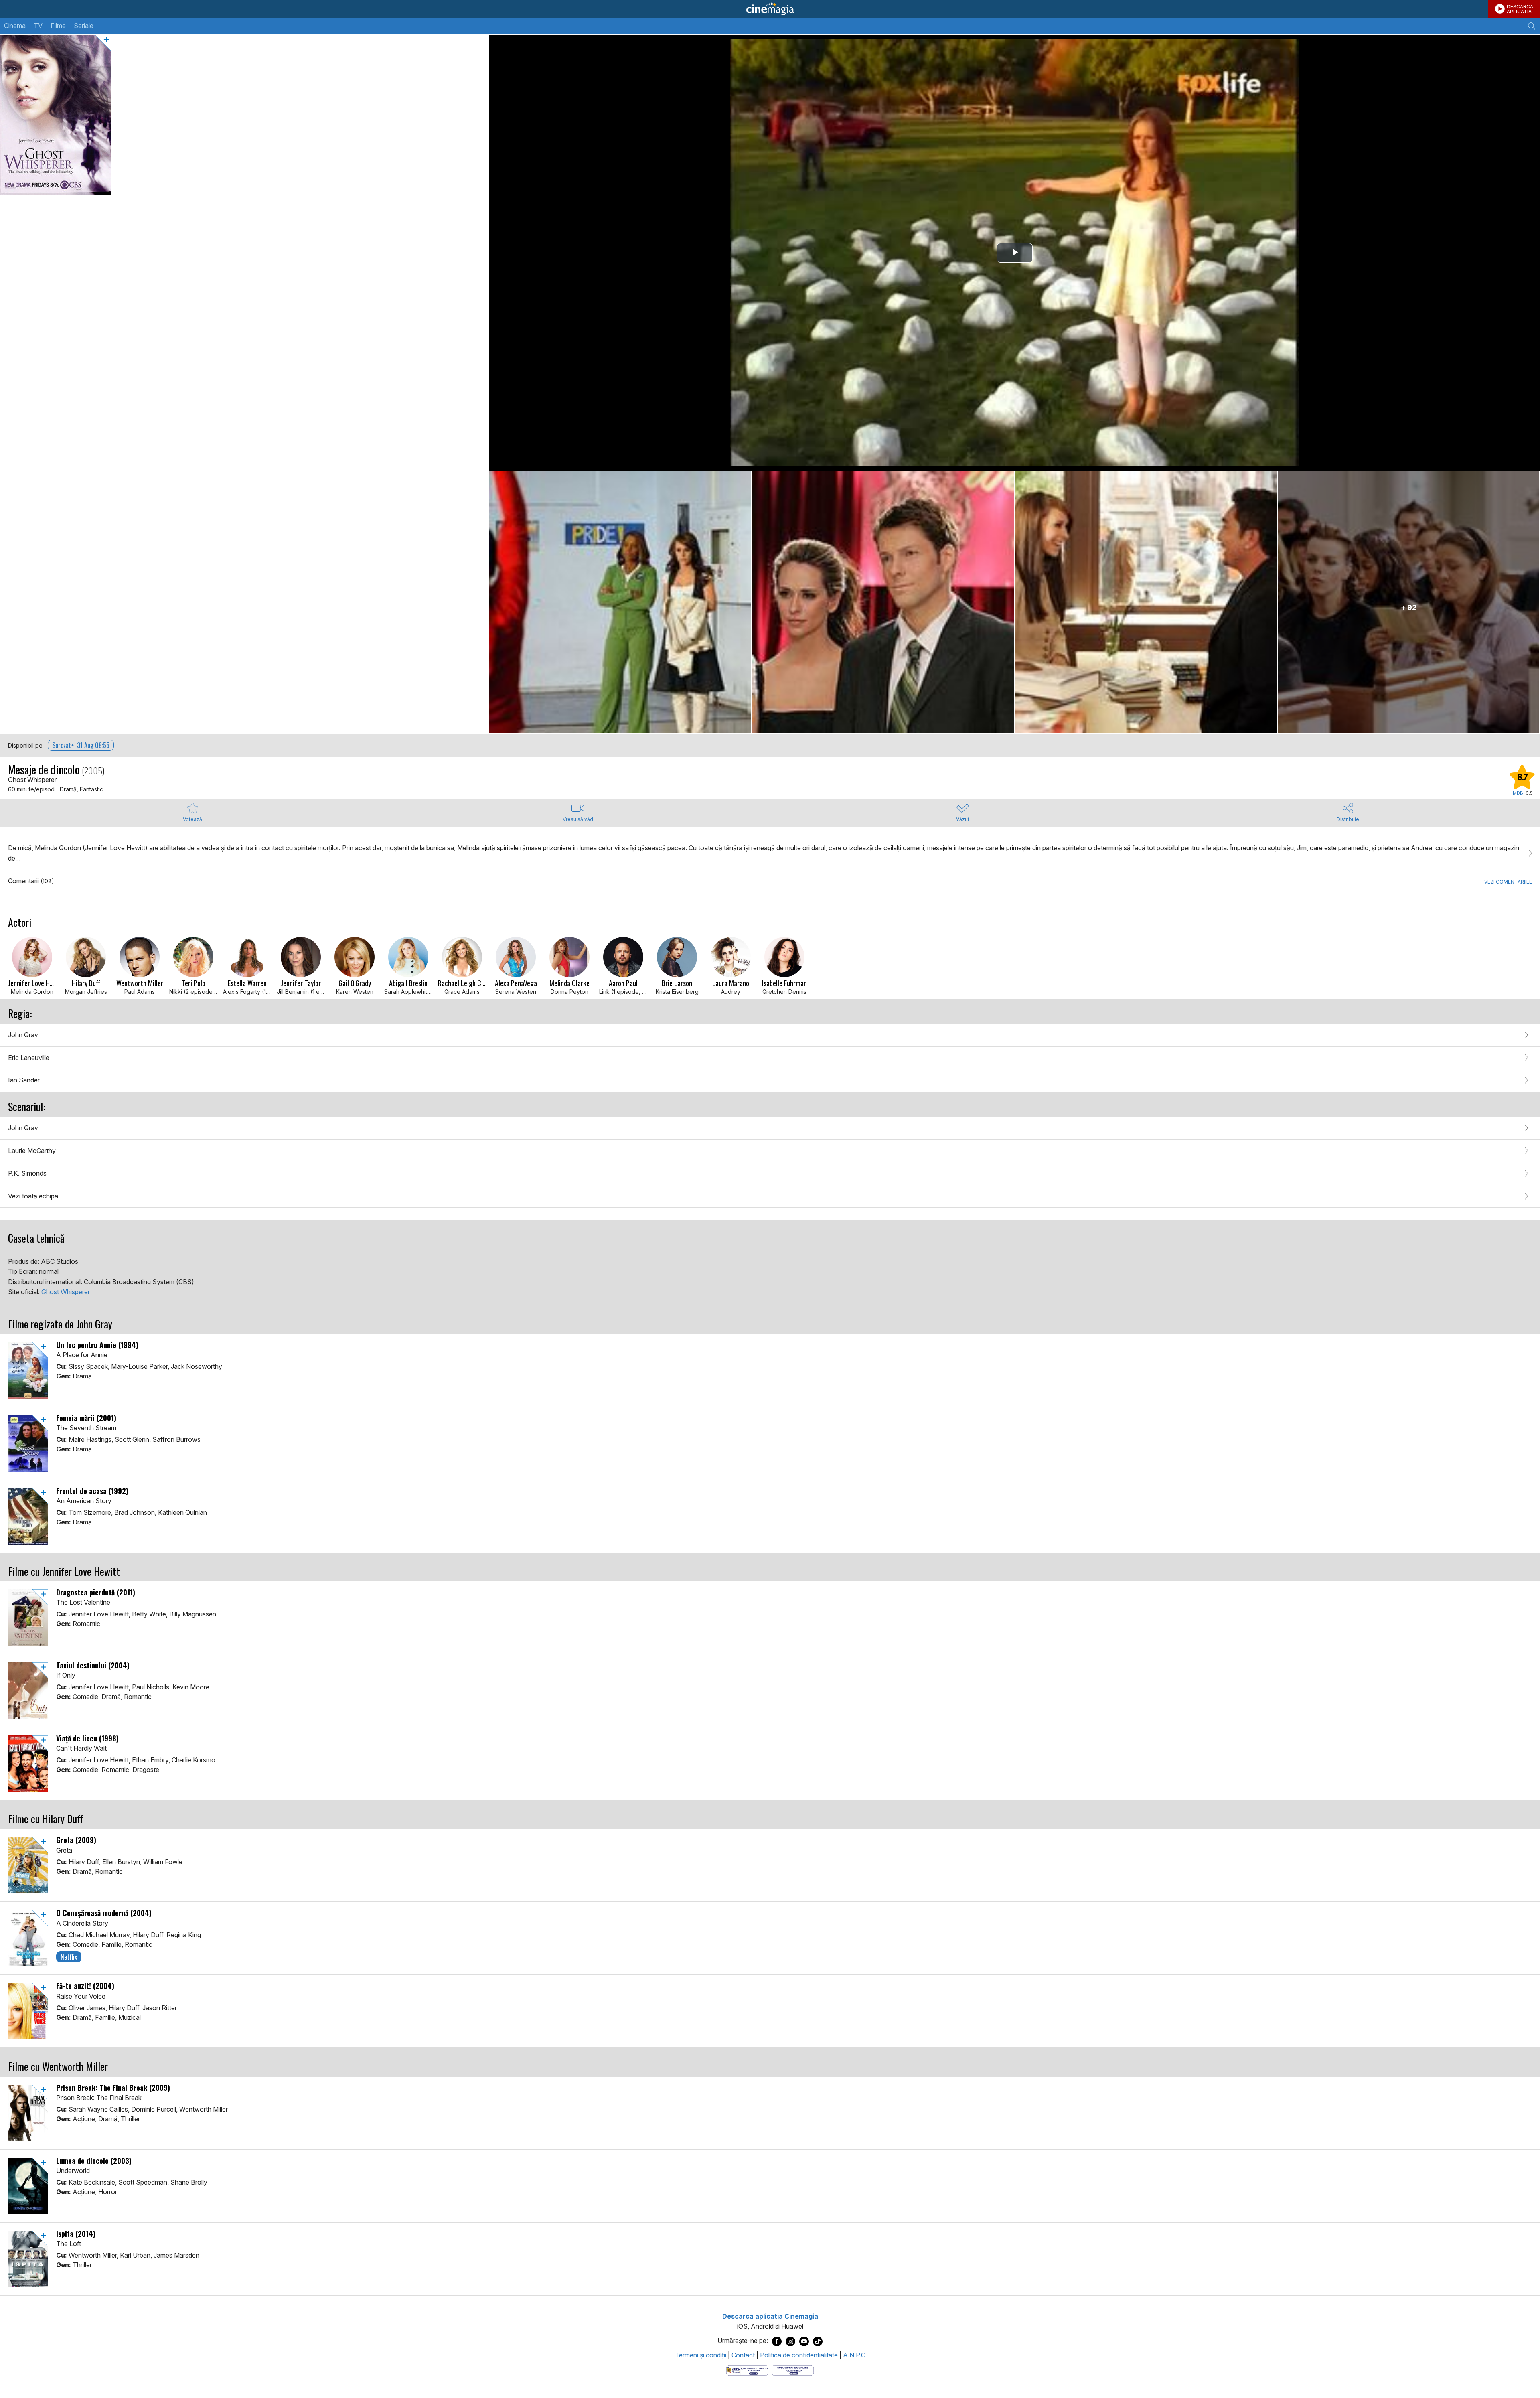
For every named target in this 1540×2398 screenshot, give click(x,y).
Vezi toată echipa (33, 1196)
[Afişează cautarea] (1531, 26)
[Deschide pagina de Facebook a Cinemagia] (777, 2341)
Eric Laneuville (29, 1058)
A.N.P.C (854, 2355)
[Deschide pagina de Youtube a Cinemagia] (804, 2341)
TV (38, 26)
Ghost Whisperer (66, 1292)
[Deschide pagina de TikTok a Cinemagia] (818, 2341)
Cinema (15, 26)
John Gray (23, 1035)
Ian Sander (24, 1080)
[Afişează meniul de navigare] (1514, 26)
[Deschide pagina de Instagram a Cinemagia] (790, 2341)
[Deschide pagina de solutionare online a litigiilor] (793, 2370)
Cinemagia (770, 9)
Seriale (84, 26)
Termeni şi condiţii (701, 2355)
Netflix (69, 1957)
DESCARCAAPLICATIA (1520, 9)
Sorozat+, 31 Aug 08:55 (81, 745)
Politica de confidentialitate (799, 2355)
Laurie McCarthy (32, 1151)
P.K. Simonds (27, 1173)
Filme (58, 26)
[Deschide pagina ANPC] (747, 2370)
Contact (743, 2355)
